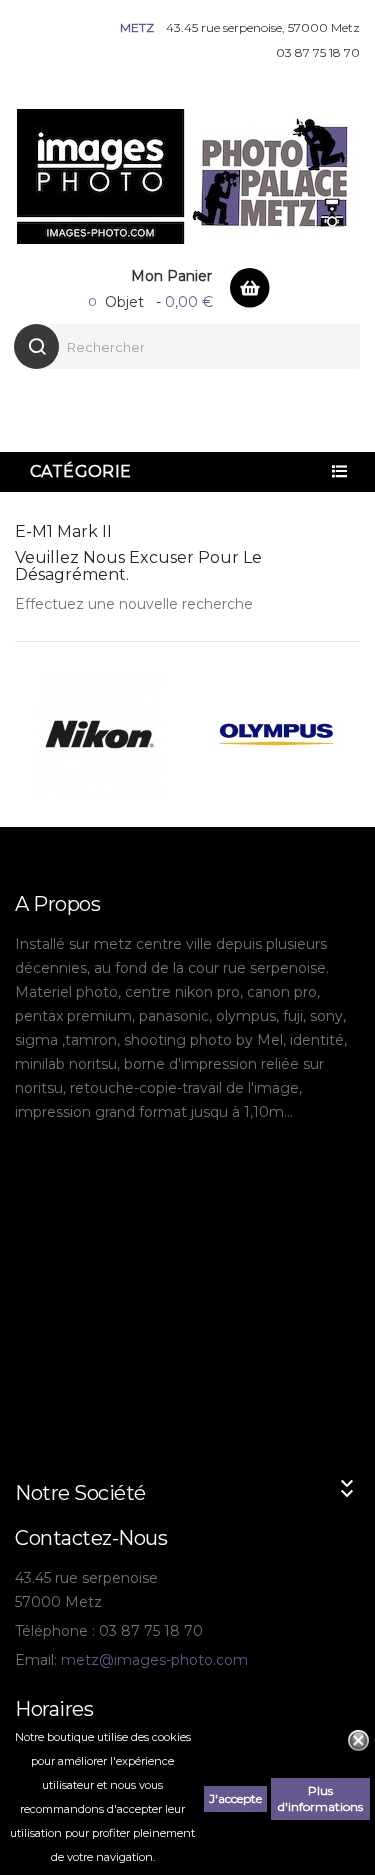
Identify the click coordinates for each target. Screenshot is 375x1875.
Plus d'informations (320, 1798)
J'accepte (235, 1798)
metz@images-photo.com (154, 1660)
